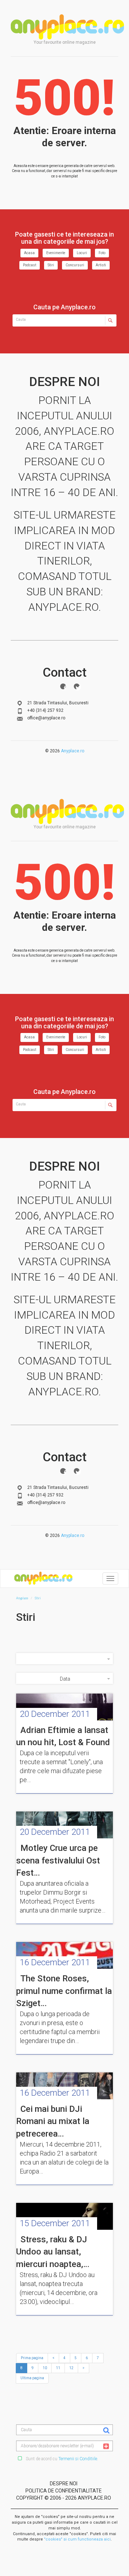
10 (45, 2368)
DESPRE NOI (64, 2484)
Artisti (101, 265)
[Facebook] (63, 686)
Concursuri (75, 265)
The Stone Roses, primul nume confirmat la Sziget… (64, 1991)
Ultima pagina (32, 2378)
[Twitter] (77, 686)
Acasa (29, 253)
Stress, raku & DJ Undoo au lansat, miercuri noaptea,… (53, 2252)
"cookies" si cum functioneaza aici (77, 2539)
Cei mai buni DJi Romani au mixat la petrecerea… (53, 2121)
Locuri (82, 253)
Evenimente (56, 253)
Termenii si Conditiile (78, 2459)
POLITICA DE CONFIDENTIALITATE (64, 2491)
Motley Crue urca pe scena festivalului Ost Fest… (58, 1860)
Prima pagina (32, 2358)
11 (58, 2368)
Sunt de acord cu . (61, 2459)
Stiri (51, 265)
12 (71, 2368)
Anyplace (67, 27)
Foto (102, 253)
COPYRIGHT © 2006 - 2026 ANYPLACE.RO (64, 2498)
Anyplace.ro (73, 751)
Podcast (30, 265)
